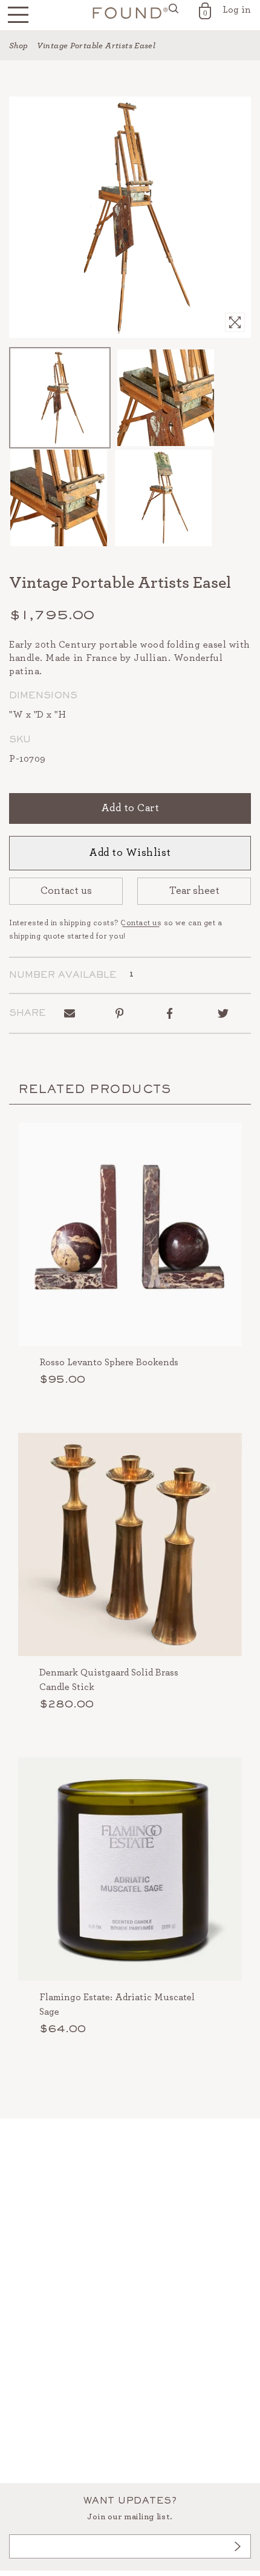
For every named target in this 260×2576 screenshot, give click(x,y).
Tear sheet (194, 891)
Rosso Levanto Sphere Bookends (109, 1362)
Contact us (66, 891)
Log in (237, 10)
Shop (19, 46)
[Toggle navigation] (18, 15)
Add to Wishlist (130, 853)
